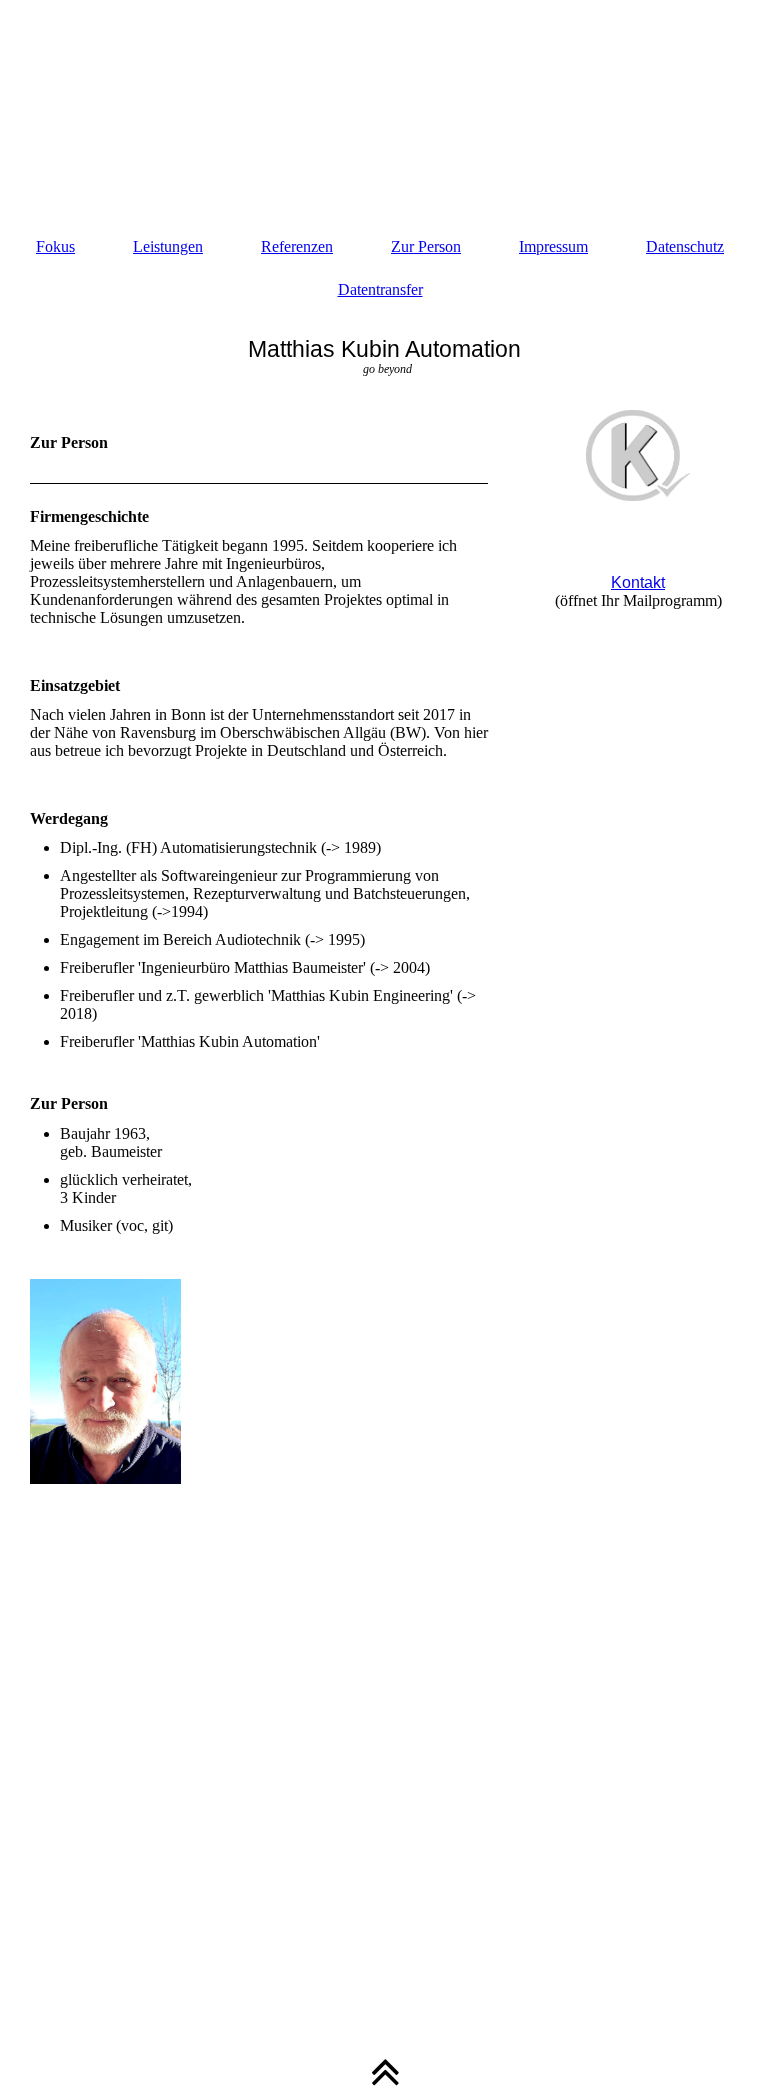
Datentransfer (380, 289)
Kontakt (638, 582)
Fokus (55, 246)
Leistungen (168, 246)
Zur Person (426, 246)
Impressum (553, 246)
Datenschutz (685, 246)
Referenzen (297, 246)
